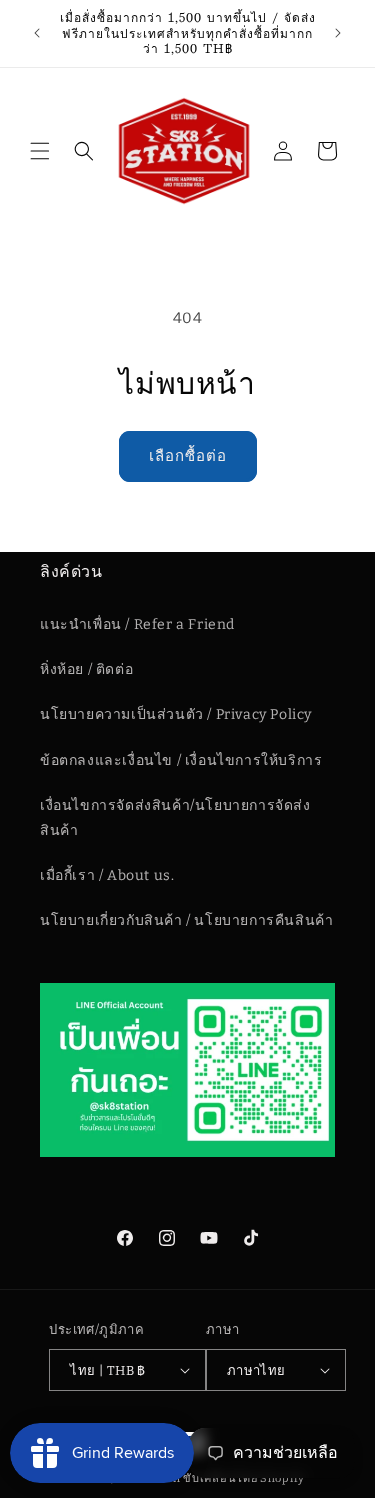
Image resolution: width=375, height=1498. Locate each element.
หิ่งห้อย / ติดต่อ (86, 669)
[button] (40, 151)
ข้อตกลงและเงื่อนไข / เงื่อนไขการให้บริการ (181, 760)
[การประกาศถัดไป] (338, 33)
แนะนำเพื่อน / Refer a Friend (137, 624)
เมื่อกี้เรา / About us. (107, 875)
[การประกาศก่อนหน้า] (37, 33)
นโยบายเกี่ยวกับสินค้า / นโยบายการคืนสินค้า (186, 920)
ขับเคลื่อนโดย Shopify (244, 1478)
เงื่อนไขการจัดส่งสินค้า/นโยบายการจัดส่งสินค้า (175, 818)
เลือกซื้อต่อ (188, 456)
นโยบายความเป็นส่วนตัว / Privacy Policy (176, 714)
